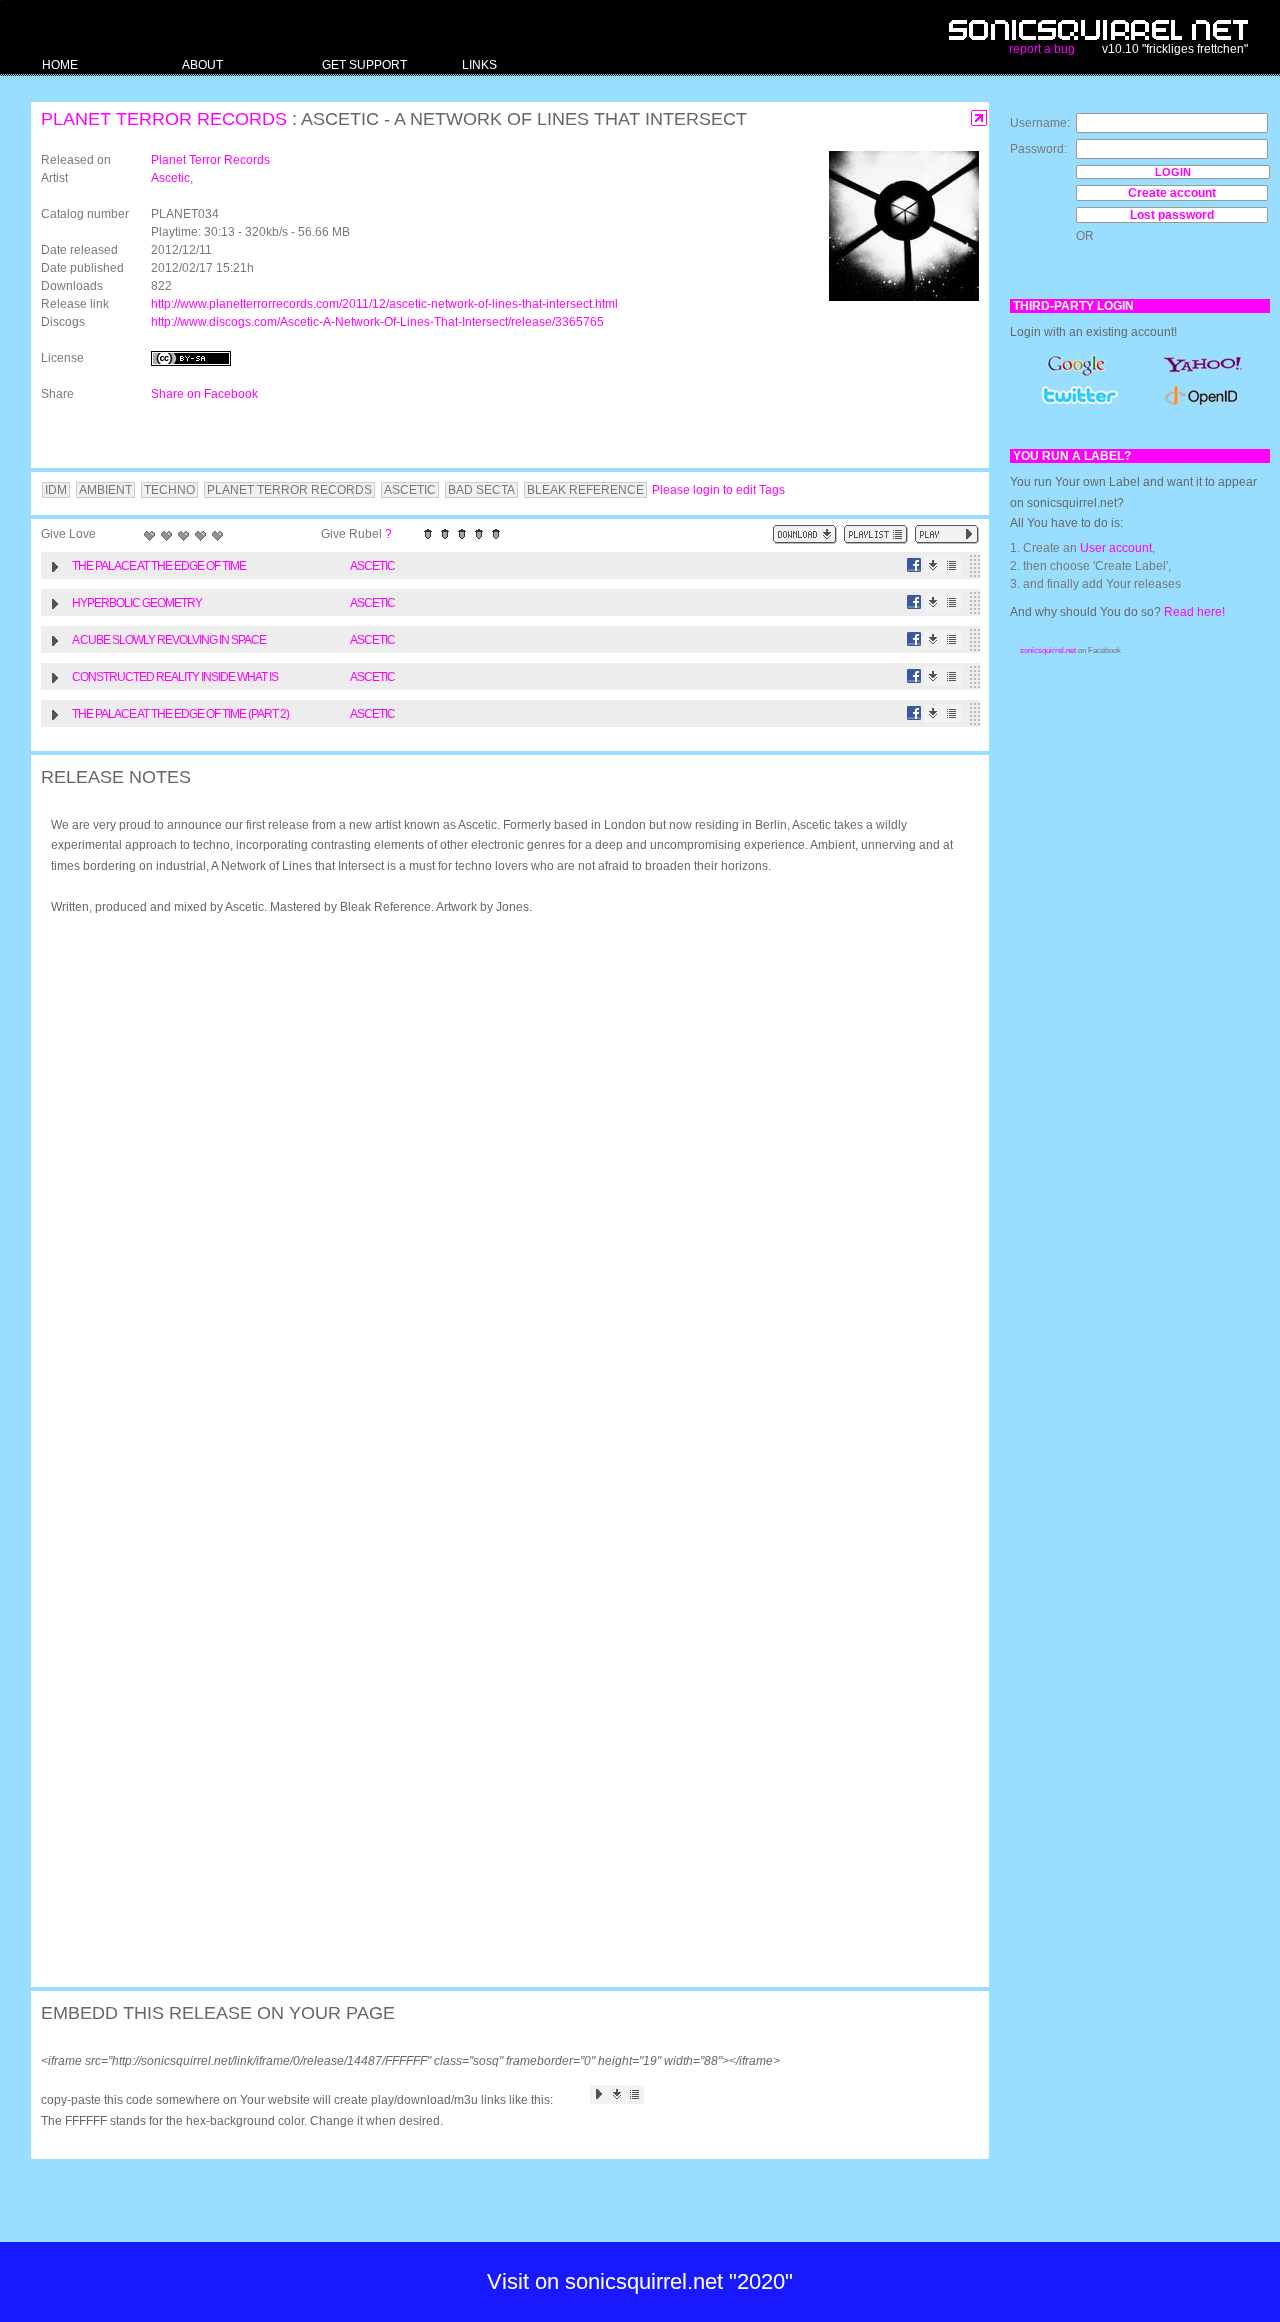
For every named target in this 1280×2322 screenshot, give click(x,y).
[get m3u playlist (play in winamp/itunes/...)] (876, 534)
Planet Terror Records (164, 119)
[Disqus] (500, 1191)
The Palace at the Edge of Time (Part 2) (180, 714)
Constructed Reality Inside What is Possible (175, 679)
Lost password (1172, 215)
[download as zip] (805, 534)
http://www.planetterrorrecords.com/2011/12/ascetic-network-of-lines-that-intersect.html (384, 304)
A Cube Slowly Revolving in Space (169, 640)
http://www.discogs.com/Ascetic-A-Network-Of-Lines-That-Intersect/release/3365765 (377, 322)
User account (1116, 548)
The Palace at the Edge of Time (159, 566)
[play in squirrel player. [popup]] (947, 534)
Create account (1172, 193)
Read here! (1194, 612)
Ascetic (170, 178)
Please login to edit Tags (718, 490)
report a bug (1042, 49)
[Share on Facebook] (914, 565)
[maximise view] (979, 118)
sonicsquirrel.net (1048, 650)
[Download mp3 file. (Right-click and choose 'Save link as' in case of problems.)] (933, 565)
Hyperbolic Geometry (137, 603)
